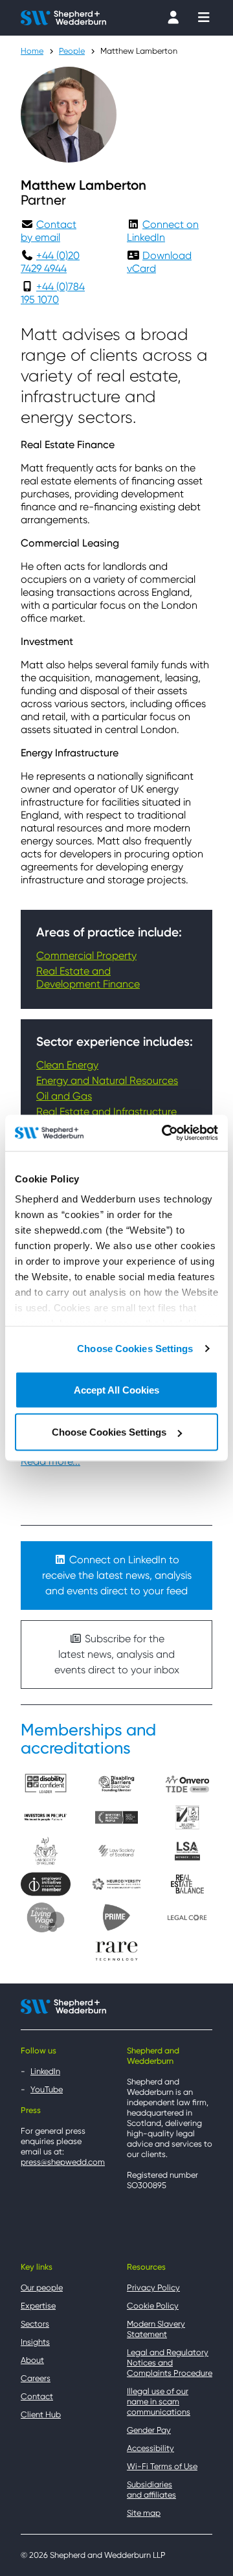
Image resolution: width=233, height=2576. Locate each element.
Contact (37, 2396)
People (72, 51)
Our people (42, 2288)
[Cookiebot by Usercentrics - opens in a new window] (164, 1133)
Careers (36, 2378)
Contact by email (49, 231)
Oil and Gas (64, 1096)
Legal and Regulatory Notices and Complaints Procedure (170, 2363)
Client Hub (41, 2414)
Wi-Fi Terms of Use (162, 2466)
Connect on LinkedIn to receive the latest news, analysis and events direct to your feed (117, 1575)
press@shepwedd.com (63, 2162)
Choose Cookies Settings (135, 1349)
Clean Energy (67, 1065)
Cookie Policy (153, 2306)
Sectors (35, 2324)
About (32, 2360)
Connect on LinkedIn (163, 231)
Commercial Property (86, 955)
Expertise (38, 2306)
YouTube (47, 2089)
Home (32, 51)
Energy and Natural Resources (107, 1080)
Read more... (50, 1461)
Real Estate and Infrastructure (106, 1112)
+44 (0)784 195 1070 (53, 293)
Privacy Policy (153, 2288)
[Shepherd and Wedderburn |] (63, 17)
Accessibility (150, 2448)
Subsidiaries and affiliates (151, 2490)
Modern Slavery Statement (156, 2329)
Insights (35, 2342)
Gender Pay (149, 2430)
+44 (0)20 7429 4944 (50, 262)
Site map (144, 2513)
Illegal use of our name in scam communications (159, 2401)
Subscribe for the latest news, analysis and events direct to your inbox (117, 1654)
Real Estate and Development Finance (88, 977)
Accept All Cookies (116, 1389)
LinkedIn (45, 2071)
